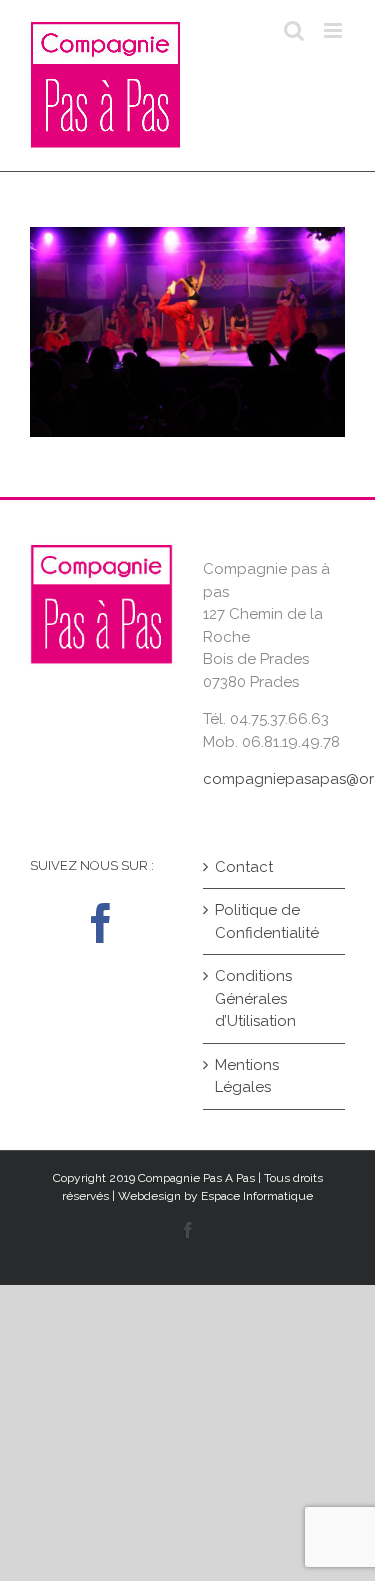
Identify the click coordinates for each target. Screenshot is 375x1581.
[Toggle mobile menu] (334, 30)
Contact (244, 867)
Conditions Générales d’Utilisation (255, 998)
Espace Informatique (257, 1196)
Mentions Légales (247, 1076)
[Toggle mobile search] (294, 30)
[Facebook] (101, 923)
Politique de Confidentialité (267, 921)
